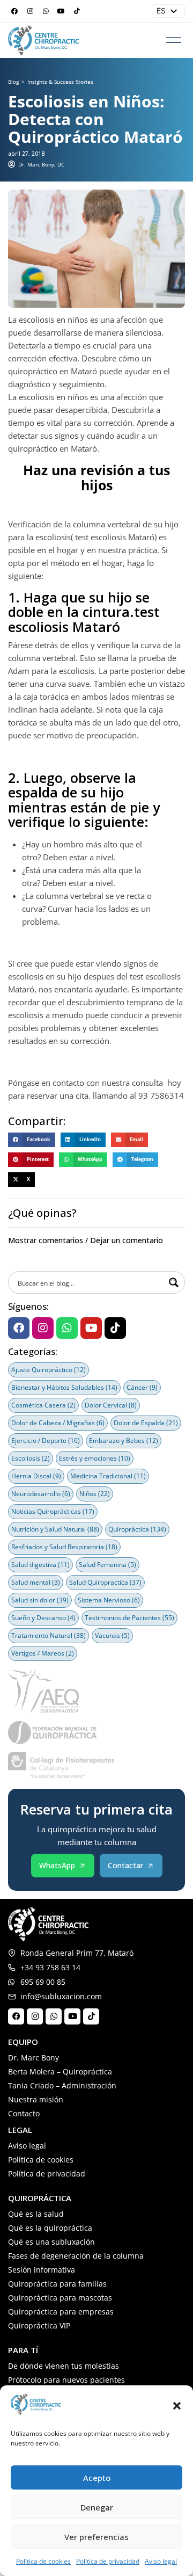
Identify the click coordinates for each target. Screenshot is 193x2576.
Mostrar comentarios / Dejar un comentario (86, 1240)
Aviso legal (161, 2561)
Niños (95, 1494)
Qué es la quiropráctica (50, 2228)
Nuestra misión (36, 2099)
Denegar (97, 2507)
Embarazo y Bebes (124, 1441)
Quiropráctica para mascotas (60, 2298)
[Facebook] (14, 11)
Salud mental (36, 1582)
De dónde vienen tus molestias (64, 2366)
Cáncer (142, 1387)
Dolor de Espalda (146, 1423)
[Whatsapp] (46, 11)
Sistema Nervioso (109, 1600)
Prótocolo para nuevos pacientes (66, 2380)
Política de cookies (43, 2561)
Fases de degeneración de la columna (76, 2256)
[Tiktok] (77, 11)
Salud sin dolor (40, 1600)
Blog (13, 82)
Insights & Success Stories (60, 82)
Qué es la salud (36, 2214)
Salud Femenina (107, 1565)
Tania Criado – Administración (62, 2085)
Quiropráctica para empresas (61, 2312)
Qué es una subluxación (51, 2242)
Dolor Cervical (111, 1405)
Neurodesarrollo (41, 1494)
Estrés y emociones (95, 1458)
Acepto (97, 2478)
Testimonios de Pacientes (129, 1618)
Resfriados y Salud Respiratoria (64, 1547)
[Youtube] (61, 11)
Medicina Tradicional (108, 1476)
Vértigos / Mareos (43, 1653)
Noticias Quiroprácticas (53, 1511)
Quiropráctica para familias (57, 2284)
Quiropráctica (137, 1529)
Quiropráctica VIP (39, 2325)
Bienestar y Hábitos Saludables (64, 1387)
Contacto (24, 2113)
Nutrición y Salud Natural (55, 1529)
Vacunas (112, 1635)
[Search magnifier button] (174, 1282)
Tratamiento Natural (49, 1635)
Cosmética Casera (43, 1405)
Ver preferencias (96, 2537)
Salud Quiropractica (105, 1582)
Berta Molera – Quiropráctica (60, 2071)
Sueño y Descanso (43, 1618)
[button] (177, 2406)
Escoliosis (31, 1458)
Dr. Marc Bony (34, 2058)
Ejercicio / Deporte (46, 1441)
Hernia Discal (36, 1476)
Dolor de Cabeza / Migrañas (58, 1423)
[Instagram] (30, 11)
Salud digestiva (40, 1565)
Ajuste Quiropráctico (49, 1370)
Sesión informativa (42, 2270)
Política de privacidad (108, 2561)
